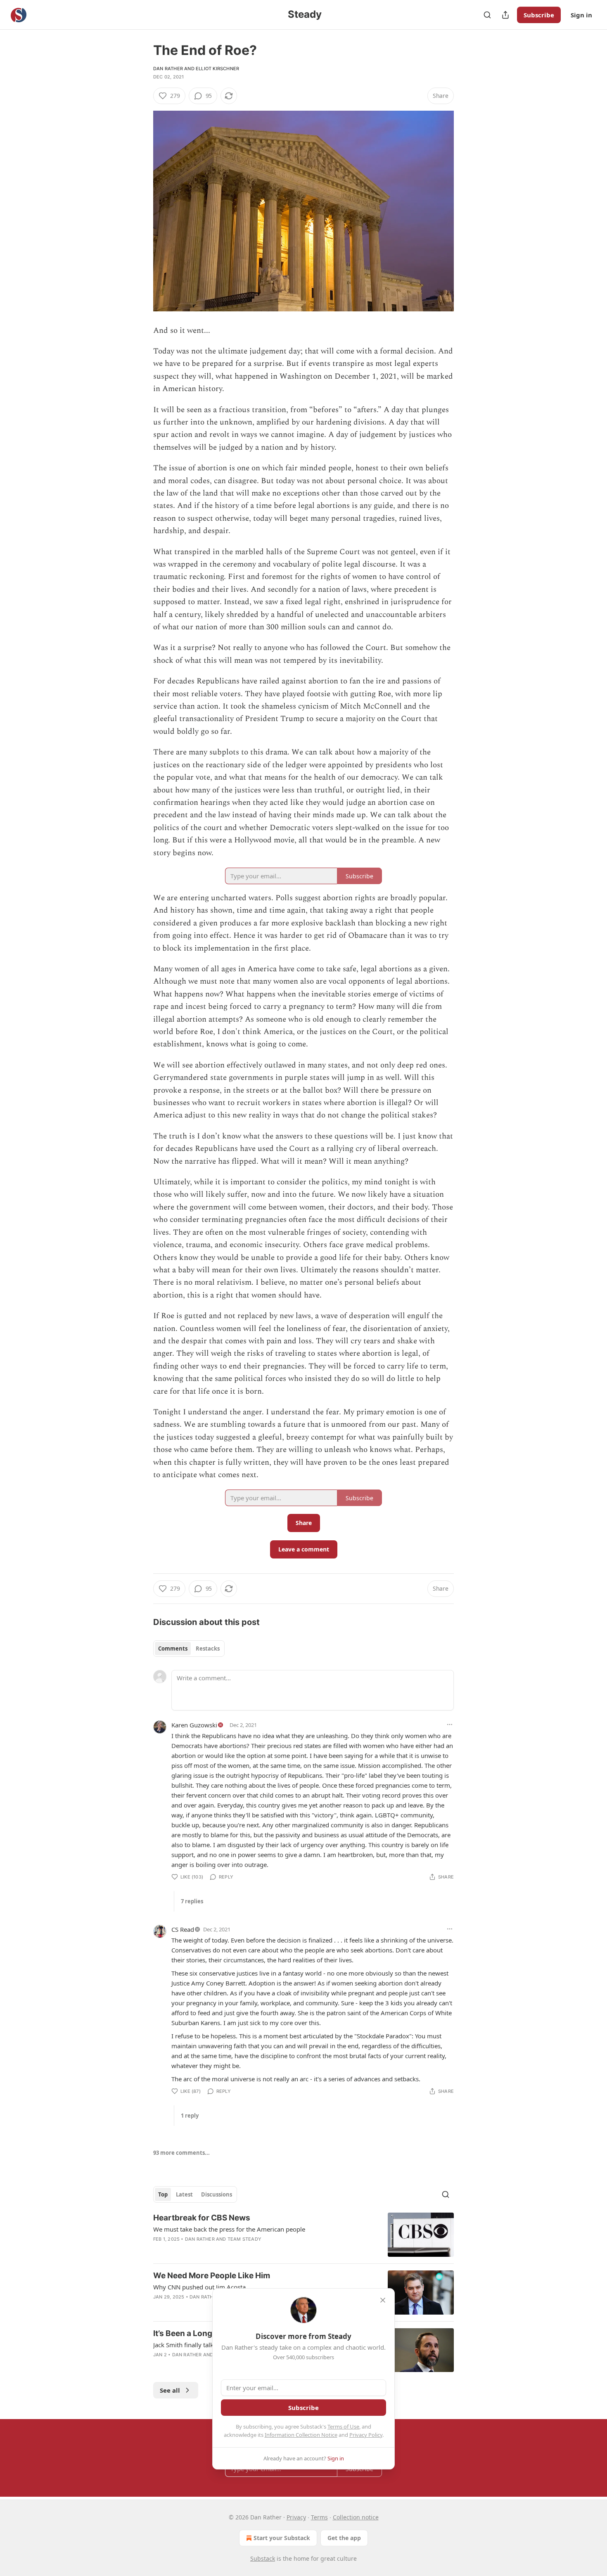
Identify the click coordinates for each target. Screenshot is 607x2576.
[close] (383, 2300)
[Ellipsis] (450, 1724)
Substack (263, 2558)
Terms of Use (343, 2427)
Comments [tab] (173, 1649)
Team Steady (244, 2239)
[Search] (487, 15)
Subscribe (539, 15)
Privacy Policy (366, 2435)
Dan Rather (168, 69)
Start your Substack (282, 2538)
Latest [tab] (184, 2194)
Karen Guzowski (194, 1725)
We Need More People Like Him (212, 2276)
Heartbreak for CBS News (202, 2218)
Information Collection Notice (301, 2435)
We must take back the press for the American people (229, 2229)
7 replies (192, 1901)
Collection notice (356, 2517)
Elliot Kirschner (217, 69)
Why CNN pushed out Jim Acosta (199, 2287)
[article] (303, 2235)
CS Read (183, 1929)
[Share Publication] (505, 15)
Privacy (296, 2517)
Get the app (344, 2538)
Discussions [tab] (217, 2194)
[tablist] (189, 1649)
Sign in (581, 15)
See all (170, 2390)
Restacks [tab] (208, 1649)
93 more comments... (181, 2153)
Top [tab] (163, 2194)
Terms (319, 2517)
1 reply (190, 2116)
